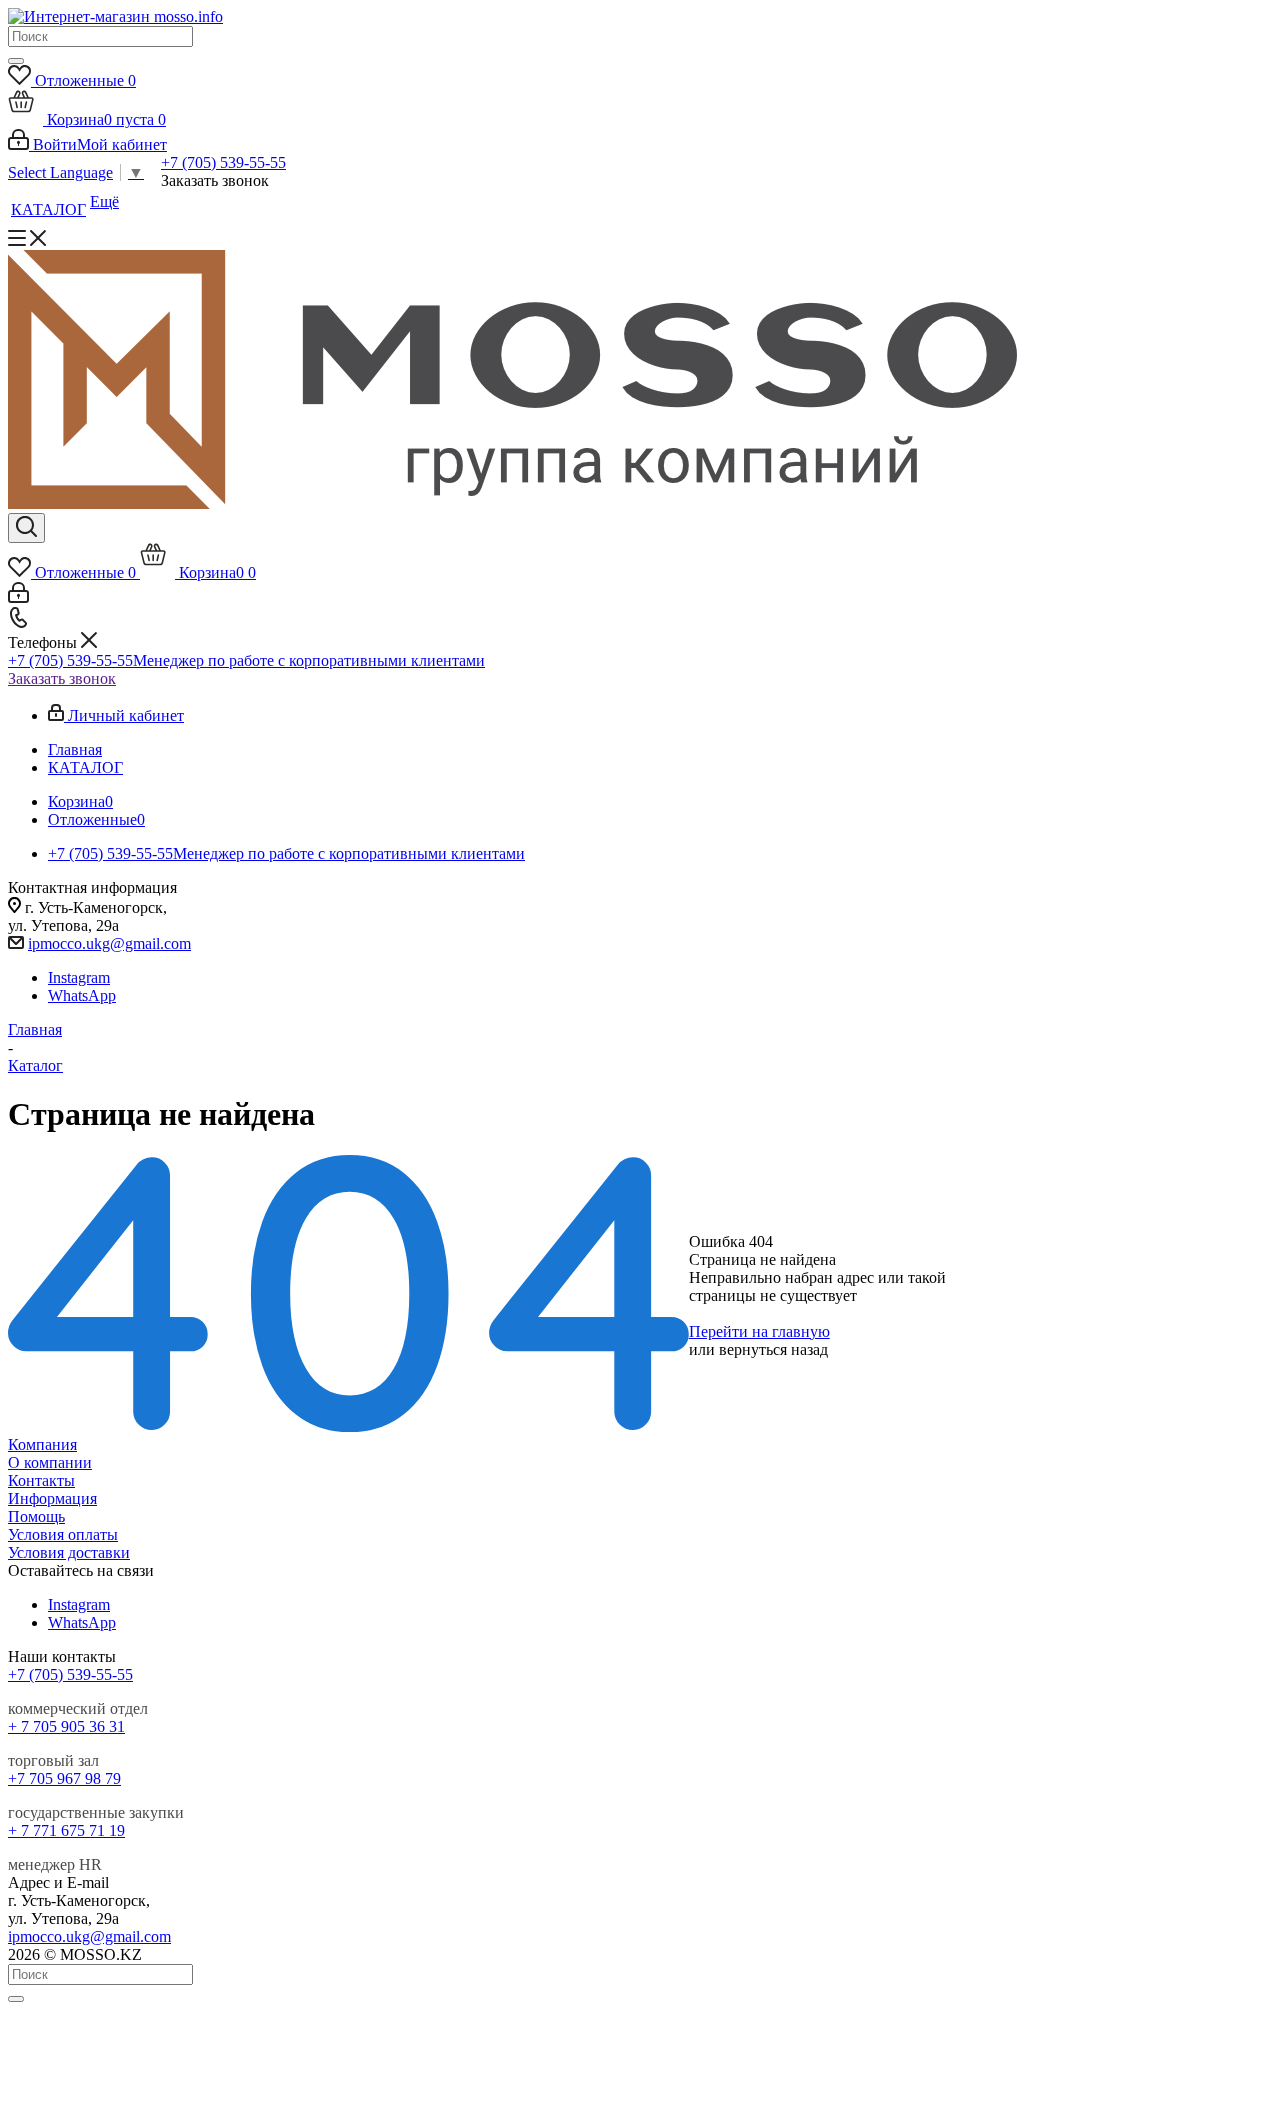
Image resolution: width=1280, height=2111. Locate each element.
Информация (52, 1498)
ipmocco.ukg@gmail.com (109, 943)
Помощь (36, 1516)
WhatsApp (82, 995)
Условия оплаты (63, 1534)
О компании (50, 1462)
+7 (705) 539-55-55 (223, 162)
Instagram (79, 977)
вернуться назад (773, 1349)
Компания (42, 1444)
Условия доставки (69, 1552)
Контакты (41, 1480)
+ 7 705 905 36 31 (66, 1726)
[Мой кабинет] (18, 597)
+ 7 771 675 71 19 (66, 1830)
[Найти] (16, 61)
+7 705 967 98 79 (64, 1778)
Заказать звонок (62, 678)
